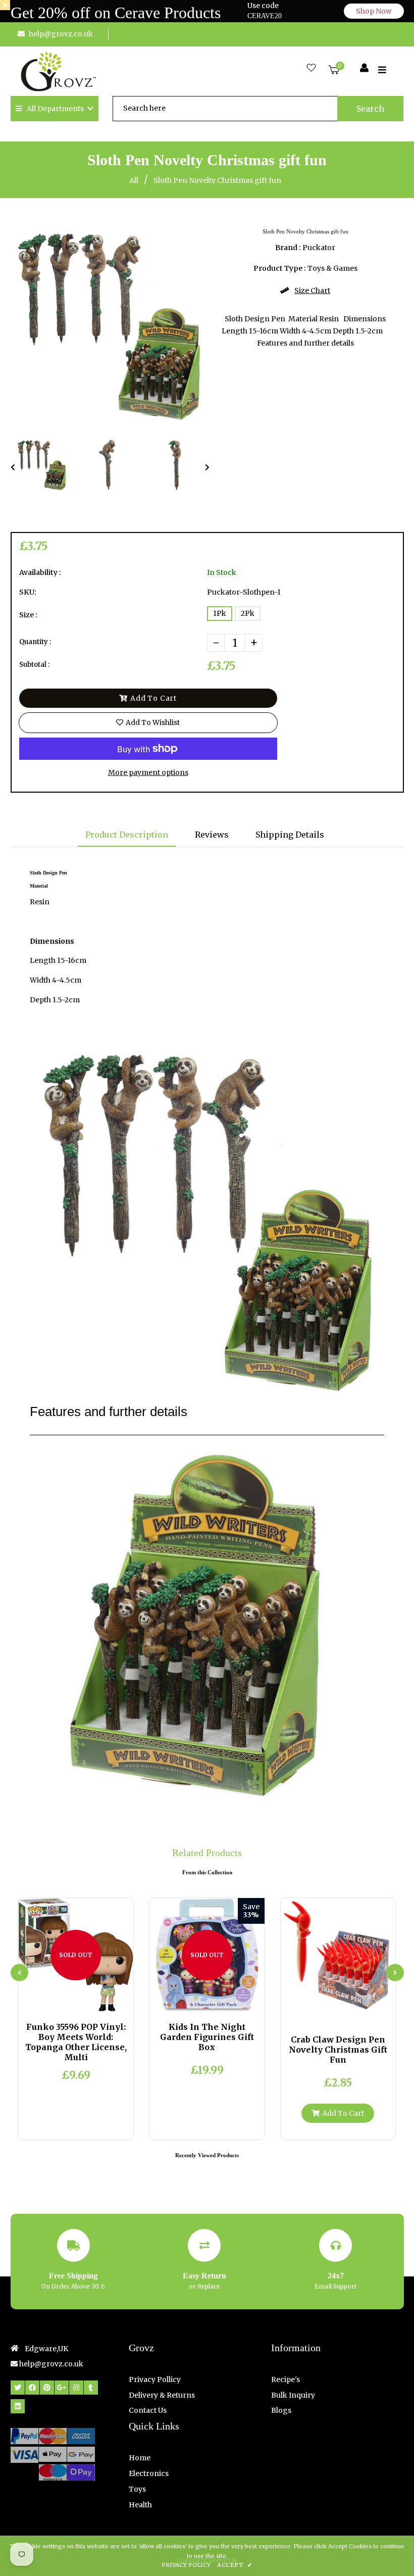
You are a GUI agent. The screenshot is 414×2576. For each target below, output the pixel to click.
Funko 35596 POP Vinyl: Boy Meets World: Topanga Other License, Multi (76, 2042)
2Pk (248, 613)
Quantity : (35, 642)
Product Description (127, 835)
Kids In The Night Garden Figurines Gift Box (207, 2037)
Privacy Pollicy (155, 2379)
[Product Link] (84, 2002)
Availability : (40, 572)
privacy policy (186, 2565)
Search (370, 109)
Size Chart (312, 290)
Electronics (149, 2473)
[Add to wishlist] (101, 2002)
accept (235, 2565)
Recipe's (286, 2379)
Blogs (281, 2410)
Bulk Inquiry (293, 2395)
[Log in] (364, 68)
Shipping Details (290, 835)
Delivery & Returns (162, 2395)
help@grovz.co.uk (61, 34)
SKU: (28, 592)
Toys (137, 2489)
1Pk (220, 613)
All (134, 180)
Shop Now (374, 11)
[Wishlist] (311, 68)
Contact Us (148, 2410)
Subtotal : (34, 665)
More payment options (148, 772)
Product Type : (280, 268)
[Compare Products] (51, 2002)
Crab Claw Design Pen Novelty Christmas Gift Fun (338, 2050)
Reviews (212, 835)
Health (140, 2505)
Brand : (288, 248)
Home (140, 2458)
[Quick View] (68, 2002)
